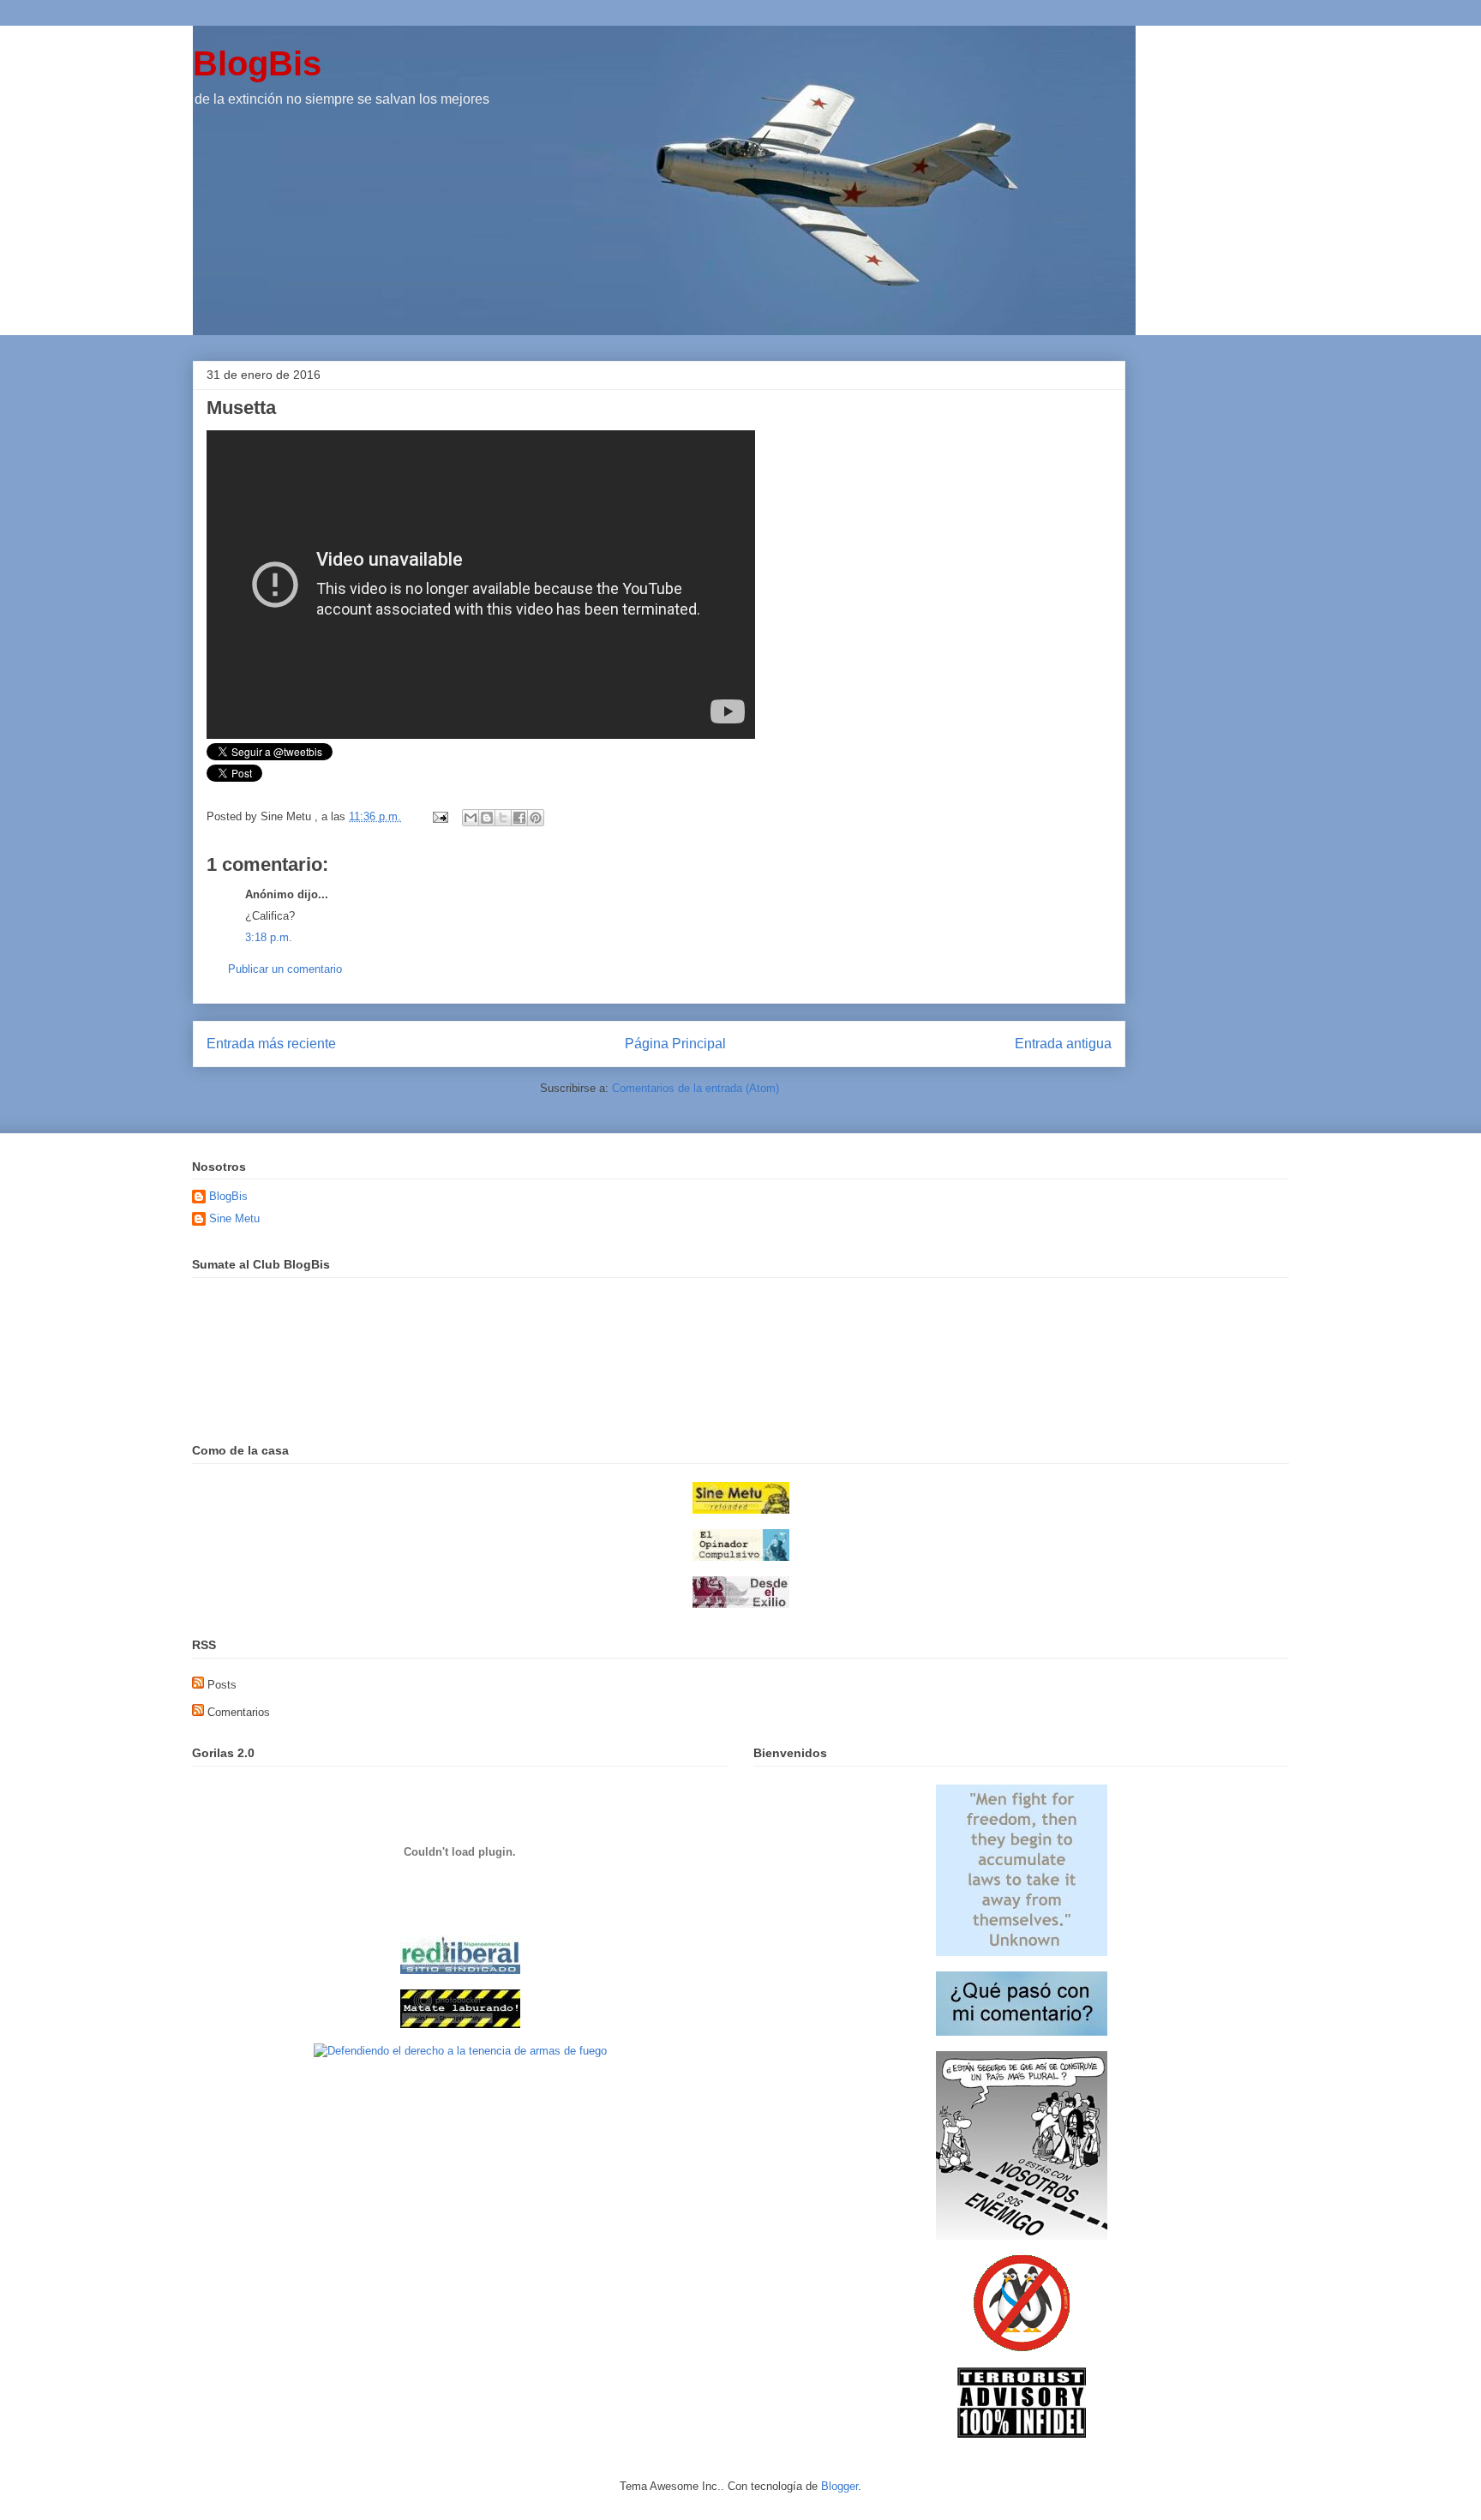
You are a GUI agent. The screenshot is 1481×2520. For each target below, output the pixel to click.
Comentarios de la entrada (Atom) (696, 1088)
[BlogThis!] (487, 818)
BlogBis (257, 63)
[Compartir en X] (503, 818)
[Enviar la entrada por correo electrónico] (439, 816)
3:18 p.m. (269, 937)
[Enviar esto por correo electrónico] (471, 818)
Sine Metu (234, 1218)
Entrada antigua (1063, 1044)
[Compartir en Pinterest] (536, 818)
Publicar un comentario (285, 969)
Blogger (839, 2486)
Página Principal (675, 1044)
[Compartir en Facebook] (519, 818)
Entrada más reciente (271, 1044)
